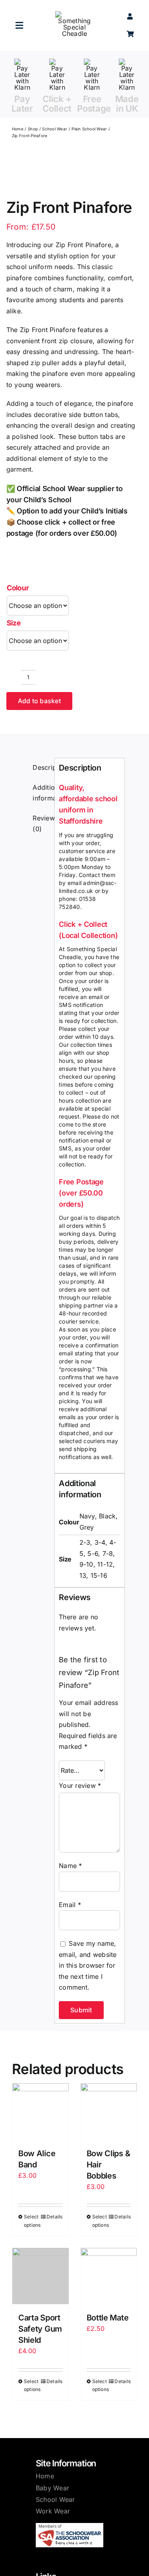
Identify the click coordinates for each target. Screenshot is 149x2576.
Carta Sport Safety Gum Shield (40, 2329)
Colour (18, 588)
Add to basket (39, 701)
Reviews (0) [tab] (42, 824)
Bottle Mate (108, 2318)
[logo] (74, 14)
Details (55, 2217)
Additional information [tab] (42, 793)
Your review (80, 1786)
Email (70, 1905)
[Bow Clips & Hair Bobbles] (109, 2112)
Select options (32, 2221)
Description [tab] (42, 767)
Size (14, 623)
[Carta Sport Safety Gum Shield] (41, 2276)
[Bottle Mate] (109, 2276)
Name (70, 1866)
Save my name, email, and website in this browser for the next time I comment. (88, 1965)
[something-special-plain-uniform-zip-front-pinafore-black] (37, 181)
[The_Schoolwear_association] (70, 2526)
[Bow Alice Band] (41, 2112)
